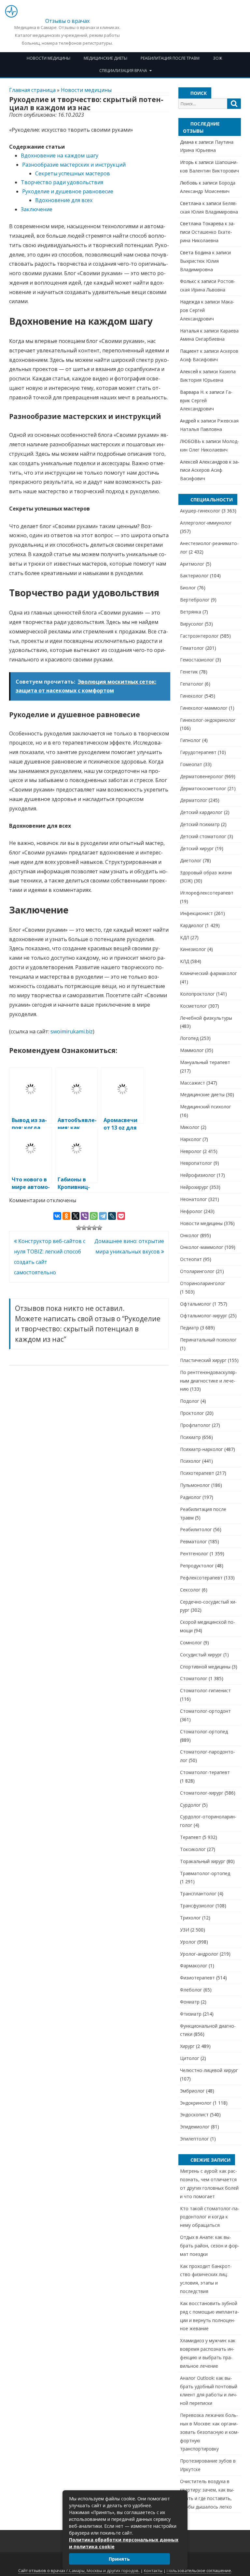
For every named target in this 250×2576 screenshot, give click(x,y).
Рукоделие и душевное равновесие (68, 191)
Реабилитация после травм (170, 58)
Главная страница (32, 90)
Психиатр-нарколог (201, 1449)
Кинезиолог (193, 949)
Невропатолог (196, 1163)
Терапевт (191, 1837)
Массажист (193, 1083)
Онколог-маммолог (202, 1247)
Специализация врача (123, 71)
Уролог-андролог (199, 1954)
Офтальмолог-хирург (204, 1316)
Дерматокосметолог (203, 788)
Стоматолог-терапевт (205, 1772)
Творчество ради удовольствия (62, 182)
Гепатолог (192, 684)
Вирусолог (192, 624)
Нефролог (191, 1211)
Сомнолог (191, 1643)
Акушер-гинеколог (200, 511)
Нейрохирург (194, 1187)
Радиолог (191, 1497)
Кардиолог (192, 925)
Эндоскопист (194, 2115)
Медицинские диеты (105, 58)
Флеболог (191, 1990)
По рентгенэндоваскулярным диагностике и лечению (208, 1381)
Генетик (189, 672)
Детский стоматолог (203, 836)
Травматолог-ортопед (205, 1873)
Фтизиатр (191, 2014)
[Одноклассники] (66, 1216)
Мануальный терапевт (205, 1062)
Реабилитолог (196, 1529)
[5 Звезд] (100, 1228)
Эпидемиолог (195, 2127)
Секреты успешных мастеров (73, 173)
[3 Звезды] (89, 1228)
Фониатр (190, 2002)
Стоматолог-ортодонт (205, 1711)
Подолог (190, 1401)
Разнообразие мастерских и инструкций (74, 165)
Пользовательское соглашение (199, 2571)
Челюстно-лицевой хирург (209, 2070)
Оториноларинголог (203, 1283)
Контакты (153, 2571)
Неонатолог (194, 1199)
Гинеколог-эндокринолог (208, 720)
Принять (119, 2559)
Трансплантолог (198, 1894)
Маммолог (192, 1050)
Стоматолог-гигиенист (205, 1690)
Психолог (190, 1461)
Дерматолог (194, 800)
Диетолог (191, 860)
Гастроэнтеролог (199, 636)
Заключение (37, 209)
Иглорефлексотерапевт (207, 893)
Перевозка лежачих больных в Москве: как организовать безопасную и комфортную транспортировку (209, 2432)
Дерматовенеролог (202, 776)
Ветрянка (191, 612)
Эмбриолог (192, 2091)
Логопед (189, 1038)
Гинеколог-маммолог (204, 708)
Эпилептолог (194, 2139)
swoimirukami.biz (72, 1031)
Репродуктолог (197, 1566)
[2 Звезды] (84, 1228)
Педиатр (189, 1328)
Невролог (191, 1151)
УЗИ (185, 1930)
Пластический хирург (203, 1360)
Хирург (187, 2046)
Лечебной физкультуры (206, 1018)
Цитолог (190, 2058)
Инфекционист (196, 913)
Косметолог (194, 1006)
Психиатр (190, 1437)
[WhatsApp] (94, 1216)
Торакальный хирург (203, 1861)
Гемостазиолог (197, 660)
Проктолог (192, 1413)
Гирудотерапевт (198, 752)
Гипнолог (190, 740)
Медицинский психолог (206, 1107)
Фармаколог (194, 1966)
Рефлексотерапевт (201, 1578)
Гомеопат (191, 764)
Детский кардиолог (201, 812)
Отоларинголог (197, 1271)
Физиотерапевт (197, 1978)
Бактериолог (194, 576)
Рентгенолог (194, 1554)
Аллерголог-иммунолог (206, 523)
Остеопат (191, 1259)
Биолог (188, 588)
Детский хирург (197, 848)
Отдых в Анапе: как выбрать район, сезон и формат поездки (210, 2246)
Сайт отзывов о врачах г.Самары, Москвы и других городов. (79, 2571)
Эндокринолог (196, 2103)
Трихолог (190, 1918)
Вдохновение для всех (64, 200)
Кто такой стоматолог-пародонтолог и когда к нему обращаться (210, 2217)
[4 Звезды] (94, 1228)
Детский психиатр (200, 824)
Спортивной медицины (205, 1667)
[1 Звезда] (79, 1228)
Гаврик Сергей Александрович (206, 400)
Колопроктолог (197, 994)
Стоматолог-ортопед (204, 1732)
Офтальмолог (196, 1304)
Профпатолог (195, 1425)
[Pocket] (121, 1216)
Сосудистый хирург (201, 1655)
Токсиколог (193, 1849)
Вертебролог (195, 600)
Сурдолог (190, 1805)
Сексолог (190, 1590)
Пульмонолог (195, 1485)
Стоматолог (194, 1678)
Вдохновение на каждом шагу (60, 155)
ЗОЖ (217, 58)
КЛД (185, 961)
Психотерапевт (197, 1473)
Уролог (188, 1942)
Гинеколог (192, 696)
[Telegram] (103, 1216)
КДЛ (185, 937)
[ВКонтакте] (57, 1216)
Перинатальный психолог (208, 1340)
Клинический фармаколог (208, 973)
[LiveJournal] (112, 1216)
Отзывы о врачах (67, 21)
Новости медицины (49, 58)
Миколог (190, 1127)
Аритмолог (192, 564)
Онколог (189, 1235)
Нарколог (191, 1139)
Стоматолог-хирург (202, 1793)
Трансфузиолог (197, 1906)
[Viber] (85, 1216)
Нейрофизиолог (198, 1175)
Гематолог (192, 648)
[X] (76, 1216)
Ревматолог (194, 1541)
